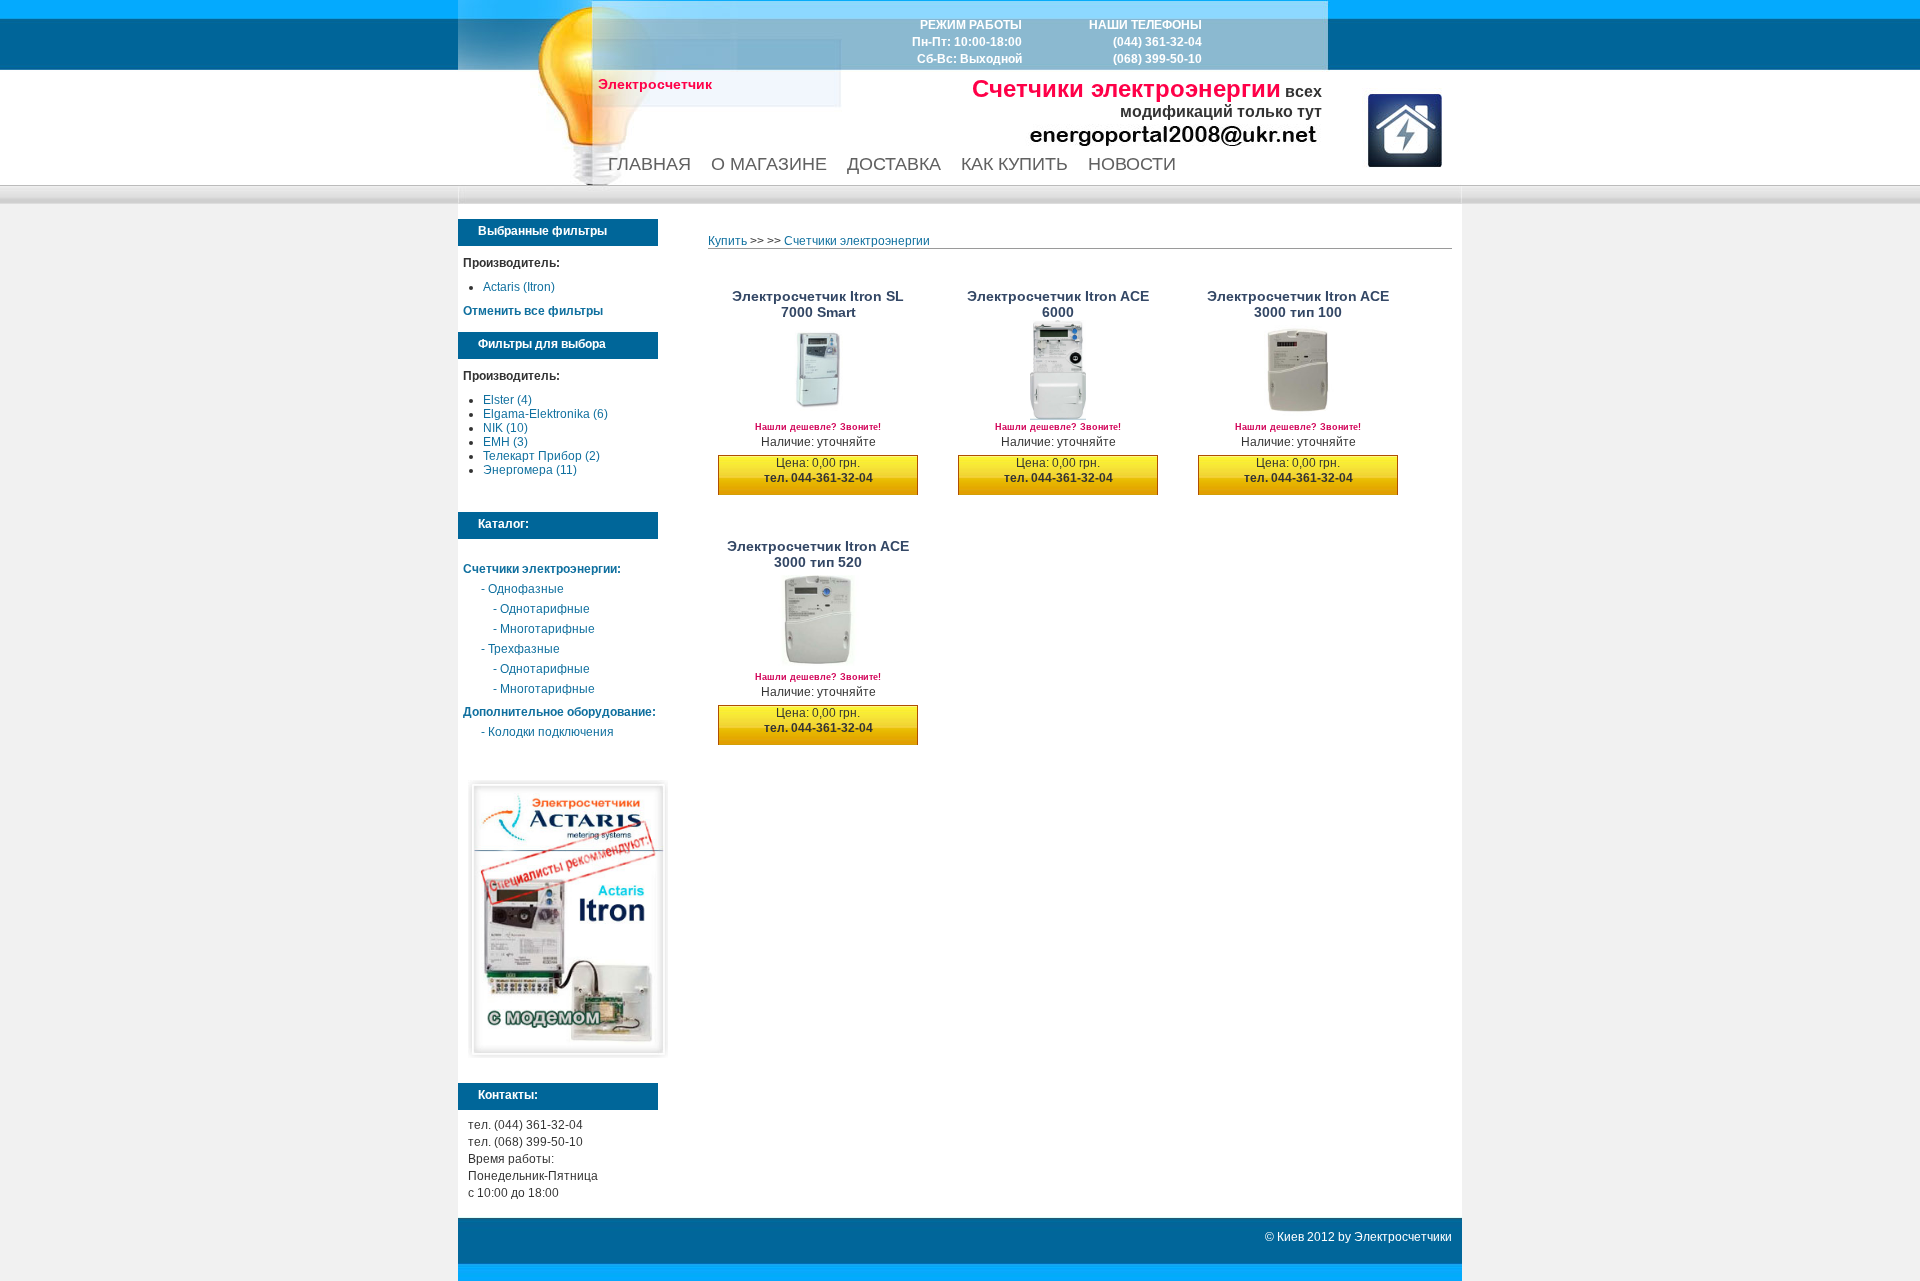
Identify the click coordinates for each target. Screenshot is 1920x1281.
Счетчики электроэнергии (540, 569)
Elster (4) (507, 400)
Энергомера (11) (530, 470)
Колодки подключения (551, 732)
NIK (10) (505, 428)
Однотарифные (545, 609)
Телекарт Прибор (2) (541, 456)
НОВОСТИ (1132, 164)
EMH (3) (505, 442)
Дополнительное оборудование (557, 712)
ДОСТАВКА (894, 164)
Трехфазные (524, 649)
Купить (727, 241)
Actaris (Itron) (519, 287)
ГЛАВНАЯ (649, 164)
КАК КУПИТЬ (1014, 164)
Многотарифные (547, 629)
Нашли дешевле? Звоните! (818, 427)
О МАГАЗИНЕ (769, 164)
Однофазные (526, 589)
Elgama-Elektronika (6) (545, 414)
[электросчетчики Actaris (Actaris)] (568, 1054)
